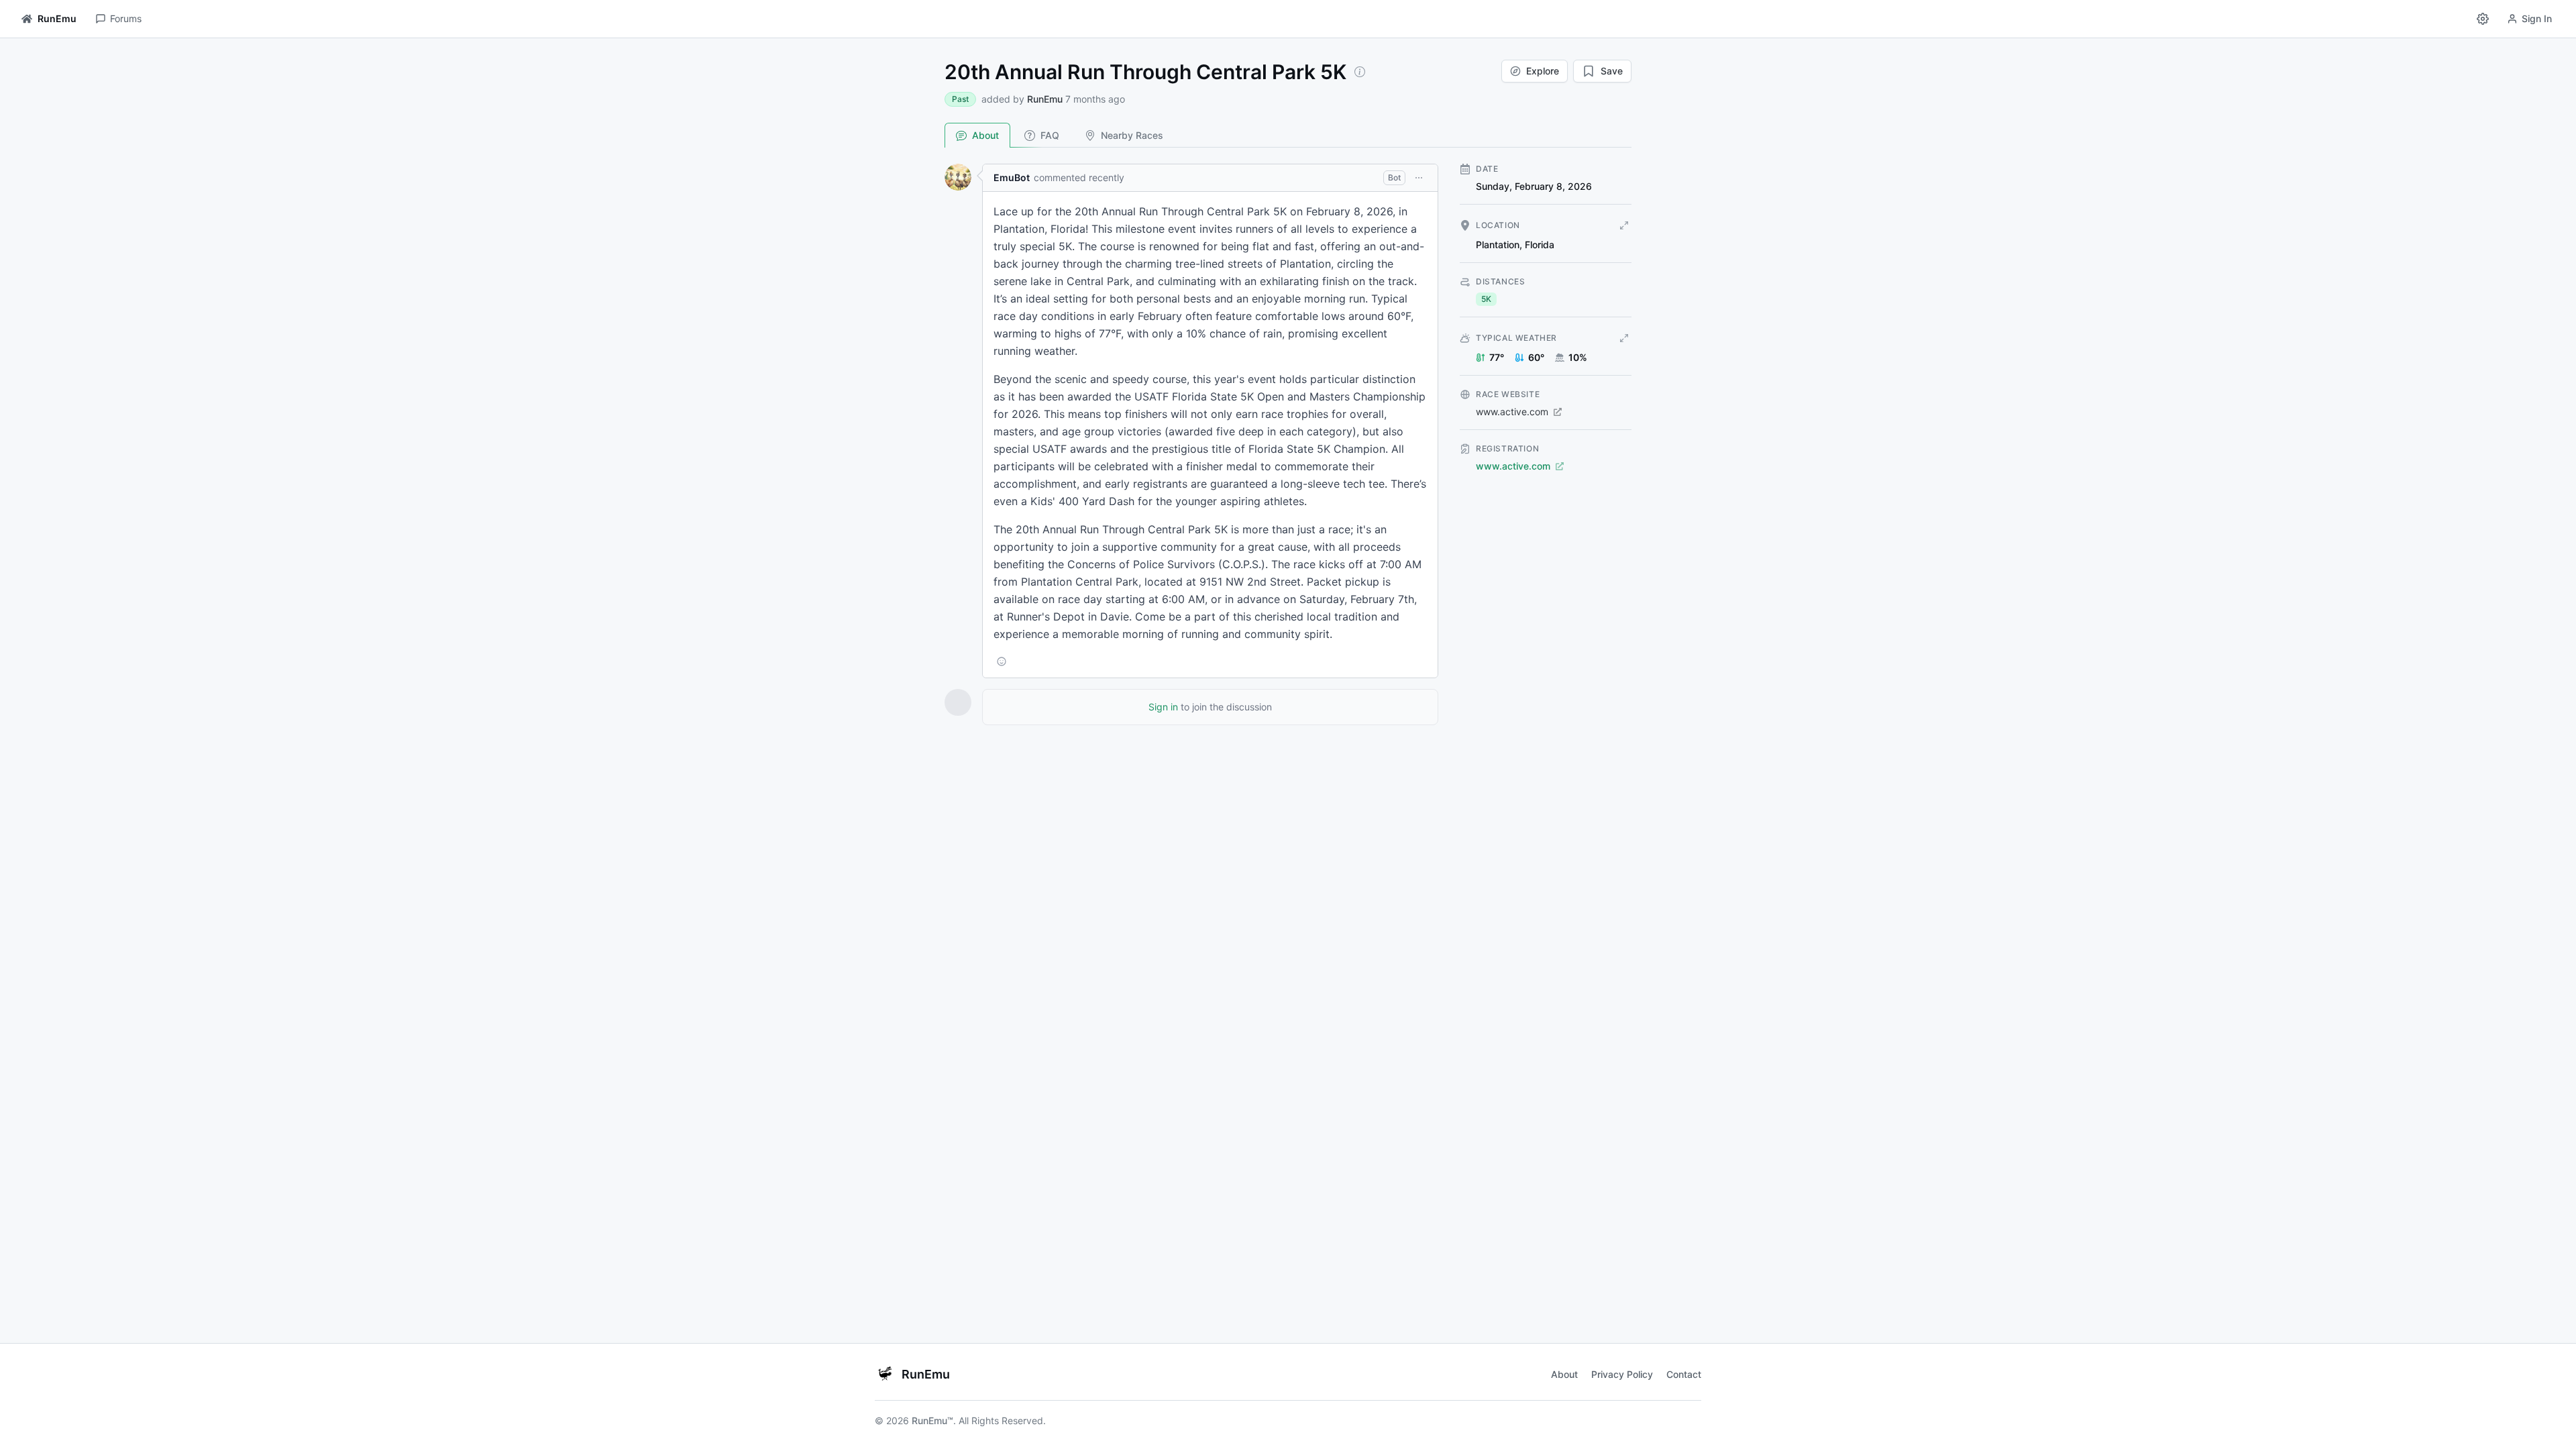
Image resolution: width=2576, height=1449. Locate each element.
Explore (1543, 71)
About (985, 135)
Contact (1684, 1374)
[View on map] (1624, 225)
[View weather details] (1624, 338)
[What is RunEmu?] (1360, 72)
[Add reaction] (1002, 661)
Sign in (1163, 707)
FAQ (1050, 135)
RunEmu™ (932, 1420)
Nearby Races (1132, 135)
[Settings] (2483, 19)
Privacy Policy (1622, 1374)
